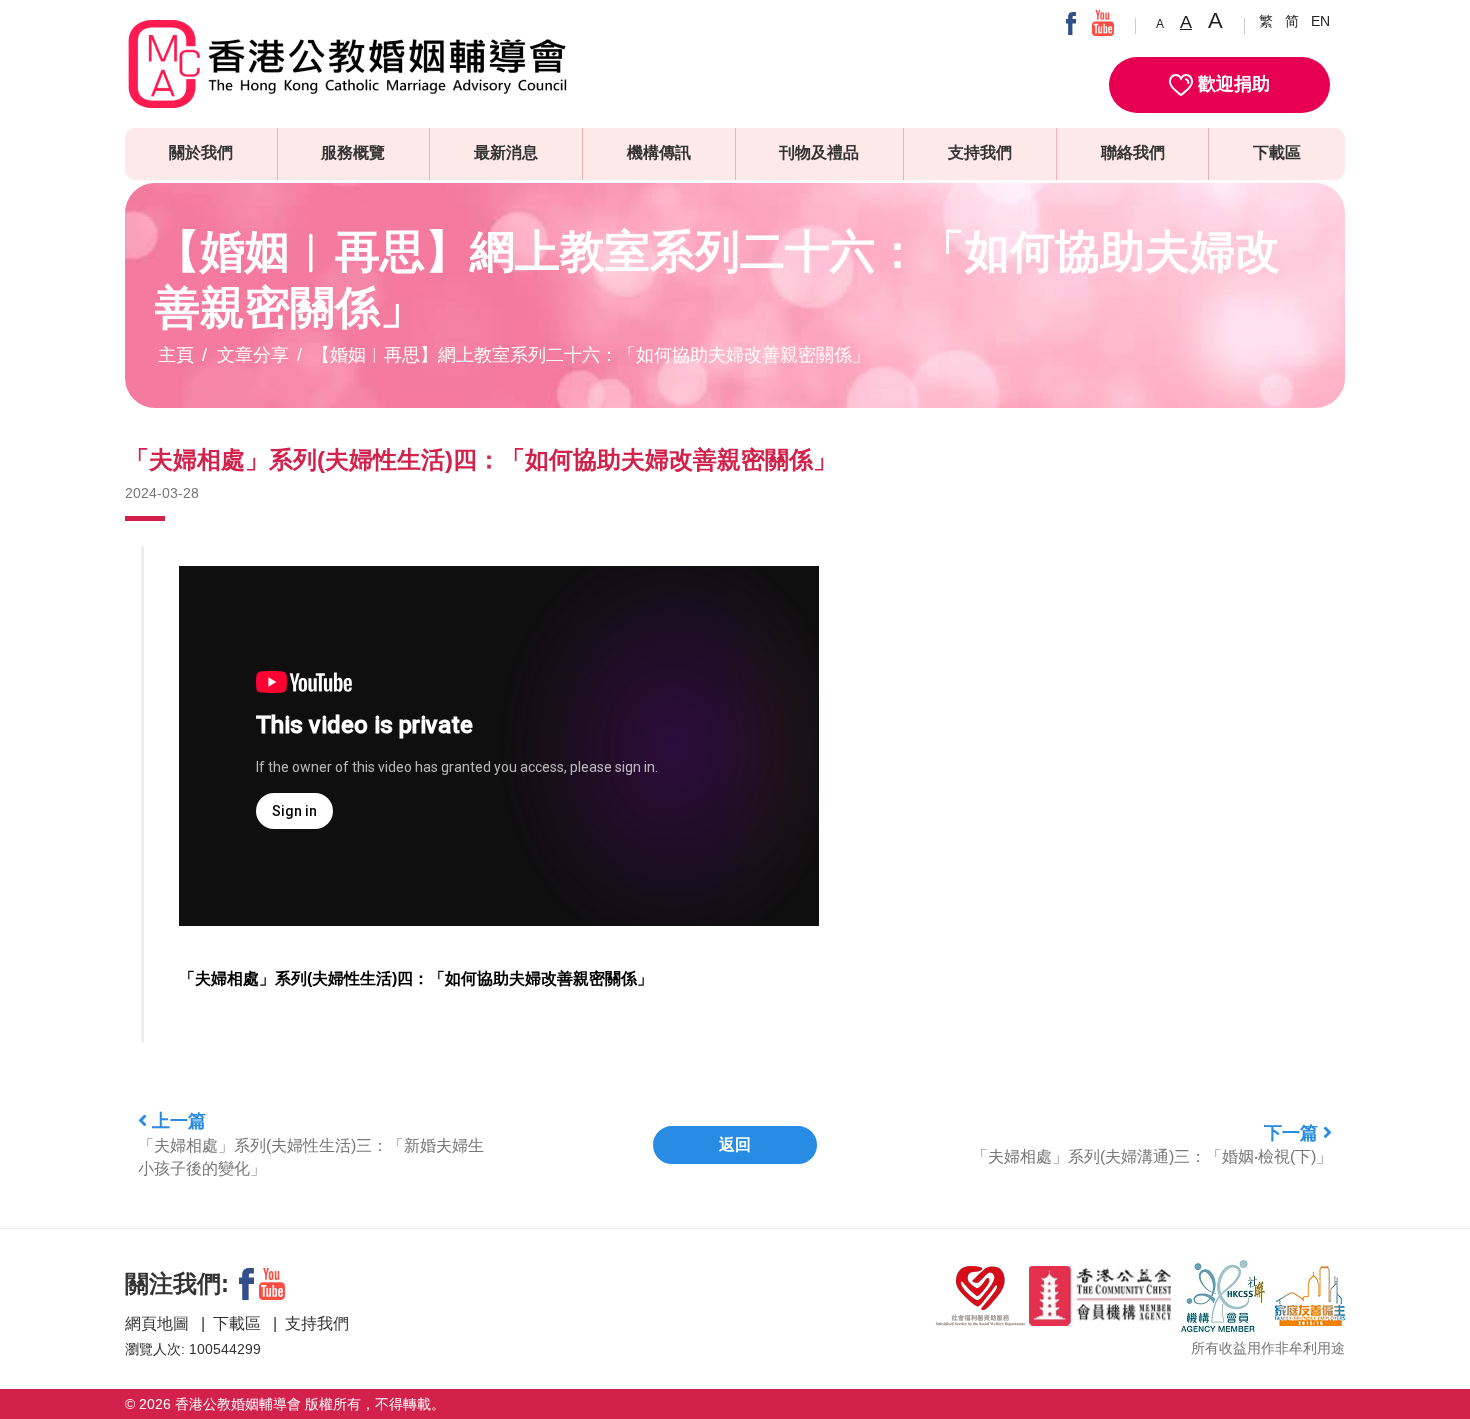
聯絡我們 (1133, 152)
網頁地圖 (159, 1323)
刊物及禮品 (819, 152)
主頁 (176, 355)
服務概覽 (353, 152)
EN (1320, 21)
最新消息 (506, 152)
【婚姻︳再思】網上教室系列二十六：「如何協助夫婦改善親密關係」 (591, 355)
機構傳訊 (659, 152)
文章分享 (253, 355)
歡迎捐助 (1231, 84)
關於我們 (201, 152)
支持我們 (980, 152)
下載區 (1277, 152)
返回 (735, 1144)
